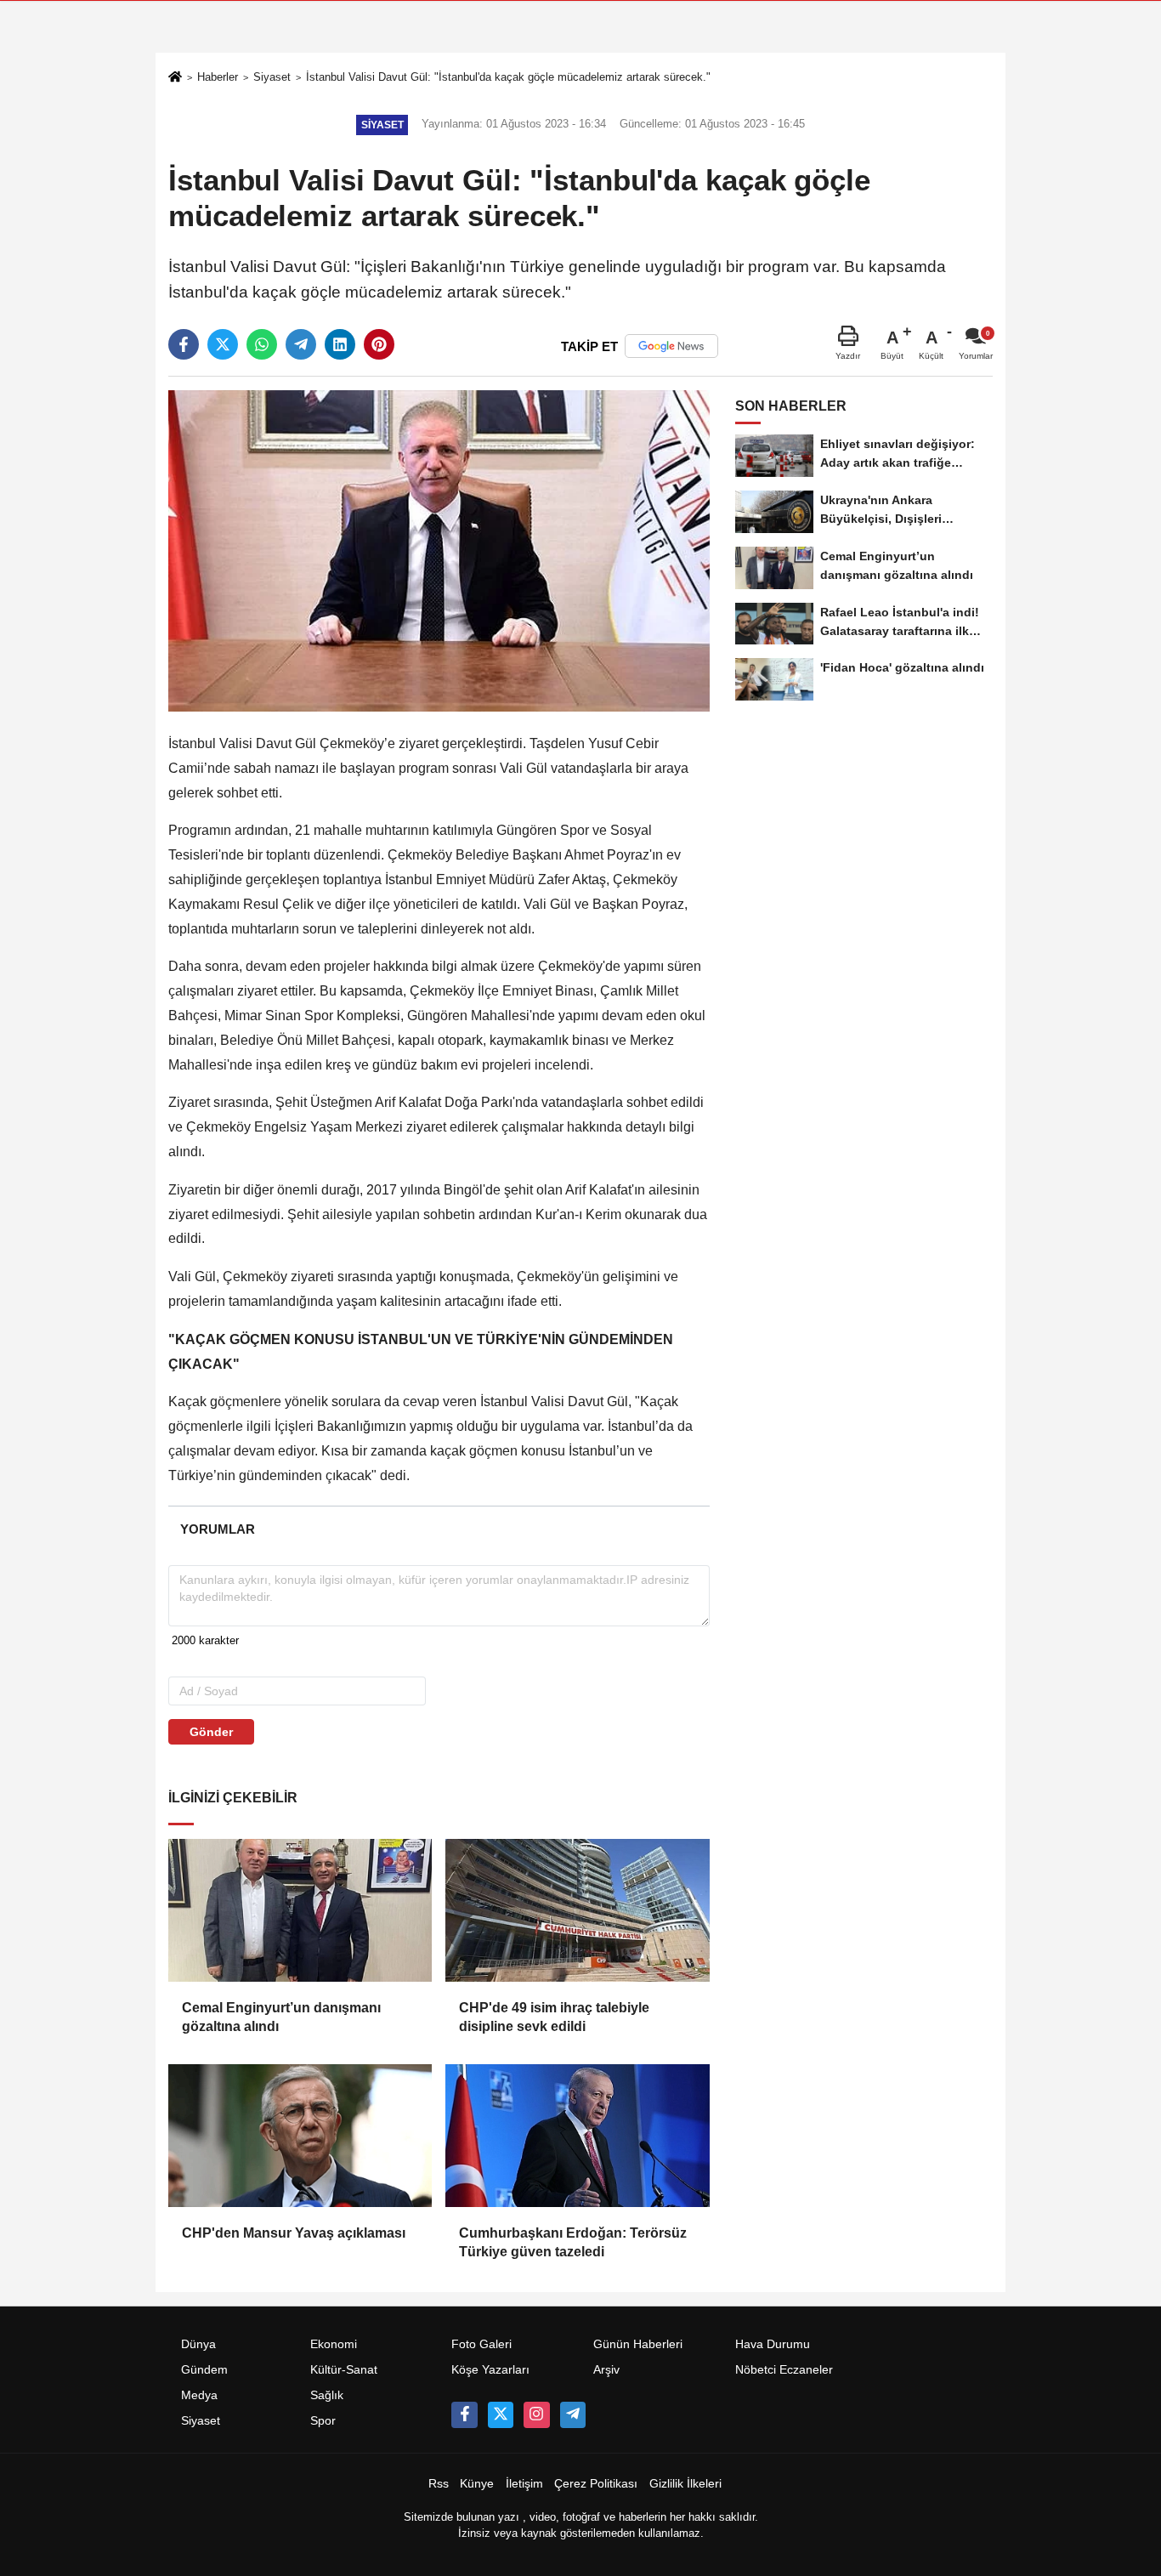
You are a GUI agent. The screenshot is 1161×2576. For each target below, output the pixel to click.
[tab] (217, 1529)
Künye (477, 2484)
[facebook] (184, 344)
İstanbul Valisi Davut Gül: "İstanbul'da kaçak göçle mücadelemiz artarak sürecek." (508, 77)
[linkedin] (340, 344)
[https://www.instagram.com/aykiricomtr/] (536, 2414)
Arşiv (606, 2370)
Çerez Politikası (596, 2484)
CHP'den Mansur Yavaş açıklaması (294, 2233)
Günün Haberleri (638, 2344)
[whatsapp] (262, 344)
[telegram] (301, 344)
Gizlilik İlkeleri (685, 2484)
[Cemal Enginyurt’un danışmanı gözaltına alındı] (300, 1910)
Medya (199, 2395)
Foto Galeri (481, 2344)
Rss (439, 2484)
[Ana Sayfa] (175, 79)
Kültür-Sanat (344, 2370)
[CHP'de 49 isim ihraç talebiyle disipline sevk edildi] (577, 1910)
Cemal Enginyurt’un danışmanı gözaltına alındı (281, 2017)
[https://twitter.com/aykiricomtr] (501, 2414)
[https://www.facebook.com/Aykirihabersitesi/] (464, 2414)
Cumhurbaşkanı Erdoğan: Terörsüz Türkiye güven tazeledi (573, 2242)
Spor (323, 2421)
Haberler (218, 77)
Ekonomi (334, 2344)
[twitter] (223, 344)
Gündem (204, 2370)
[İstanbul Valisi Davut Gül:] (439, 550)
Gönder (211, 1732)
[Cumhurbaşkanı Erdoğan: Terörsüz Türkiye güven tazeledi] (577, 2136)
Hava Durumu (773, 2344)
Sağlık (327, 2395)
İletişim (524, 2484)
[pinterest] (379, 344)
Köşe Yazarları (490, 2370)
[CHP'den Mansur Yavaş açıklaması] (300, 2136)
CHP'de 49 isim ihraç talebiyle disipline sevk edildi (554, 2017)
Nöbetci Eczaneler (784, 2370)
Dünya (198, 2344)
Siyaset (272, 77)
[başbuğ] (573, 2414)
